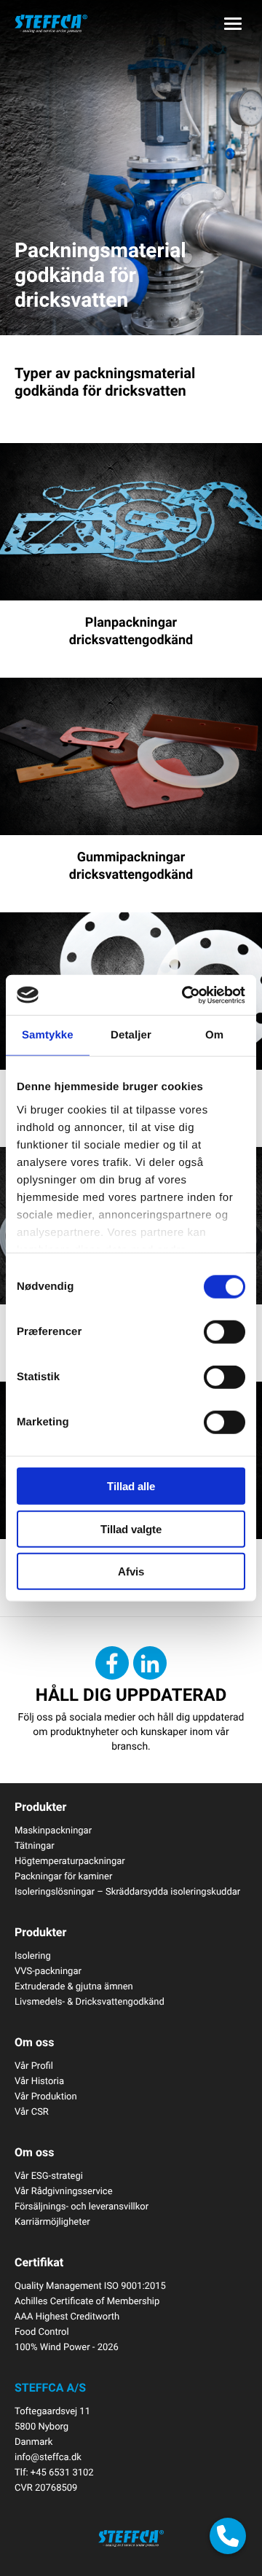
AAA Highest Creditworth (67, 2316)
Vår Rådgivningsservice (64, 2191)
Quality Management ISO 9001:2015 (90, 2285)
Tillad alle (131, 1486)
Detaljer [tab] (131, 1035)
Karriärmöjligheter (52, 2221)
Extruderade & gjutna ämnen (74, 1986)
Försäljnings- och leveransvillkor (82, 2206)
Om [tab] (214, 1035)
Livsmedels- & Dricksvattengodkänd (90, 2001)
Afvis (131, 1571)
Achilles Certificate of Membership (87, 2301)
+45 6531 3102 (62, 2472)
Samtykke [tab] (48, 1035)
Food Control (42, 2331)
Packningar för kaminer (63, 1876)
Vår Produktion (46, 2096)
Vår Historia (39, 2080)
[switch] (225, 1332)
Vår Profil (34, 2065)
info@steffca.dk (48, 2456)
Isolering (33, 1955)
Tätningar (35, 1845)
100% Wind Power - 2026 (67, 2346)
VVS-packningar (48, 1970)
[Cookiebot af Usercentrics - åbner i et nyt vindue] (185, 995)
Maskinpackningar (53, 1830)
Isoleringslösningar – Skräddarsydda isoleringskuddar (127, 1891)
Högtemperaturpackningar (70, 1860)
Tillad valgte (131, 1528)
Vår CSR (32, 2111)
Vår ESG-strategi (49, 2175)
